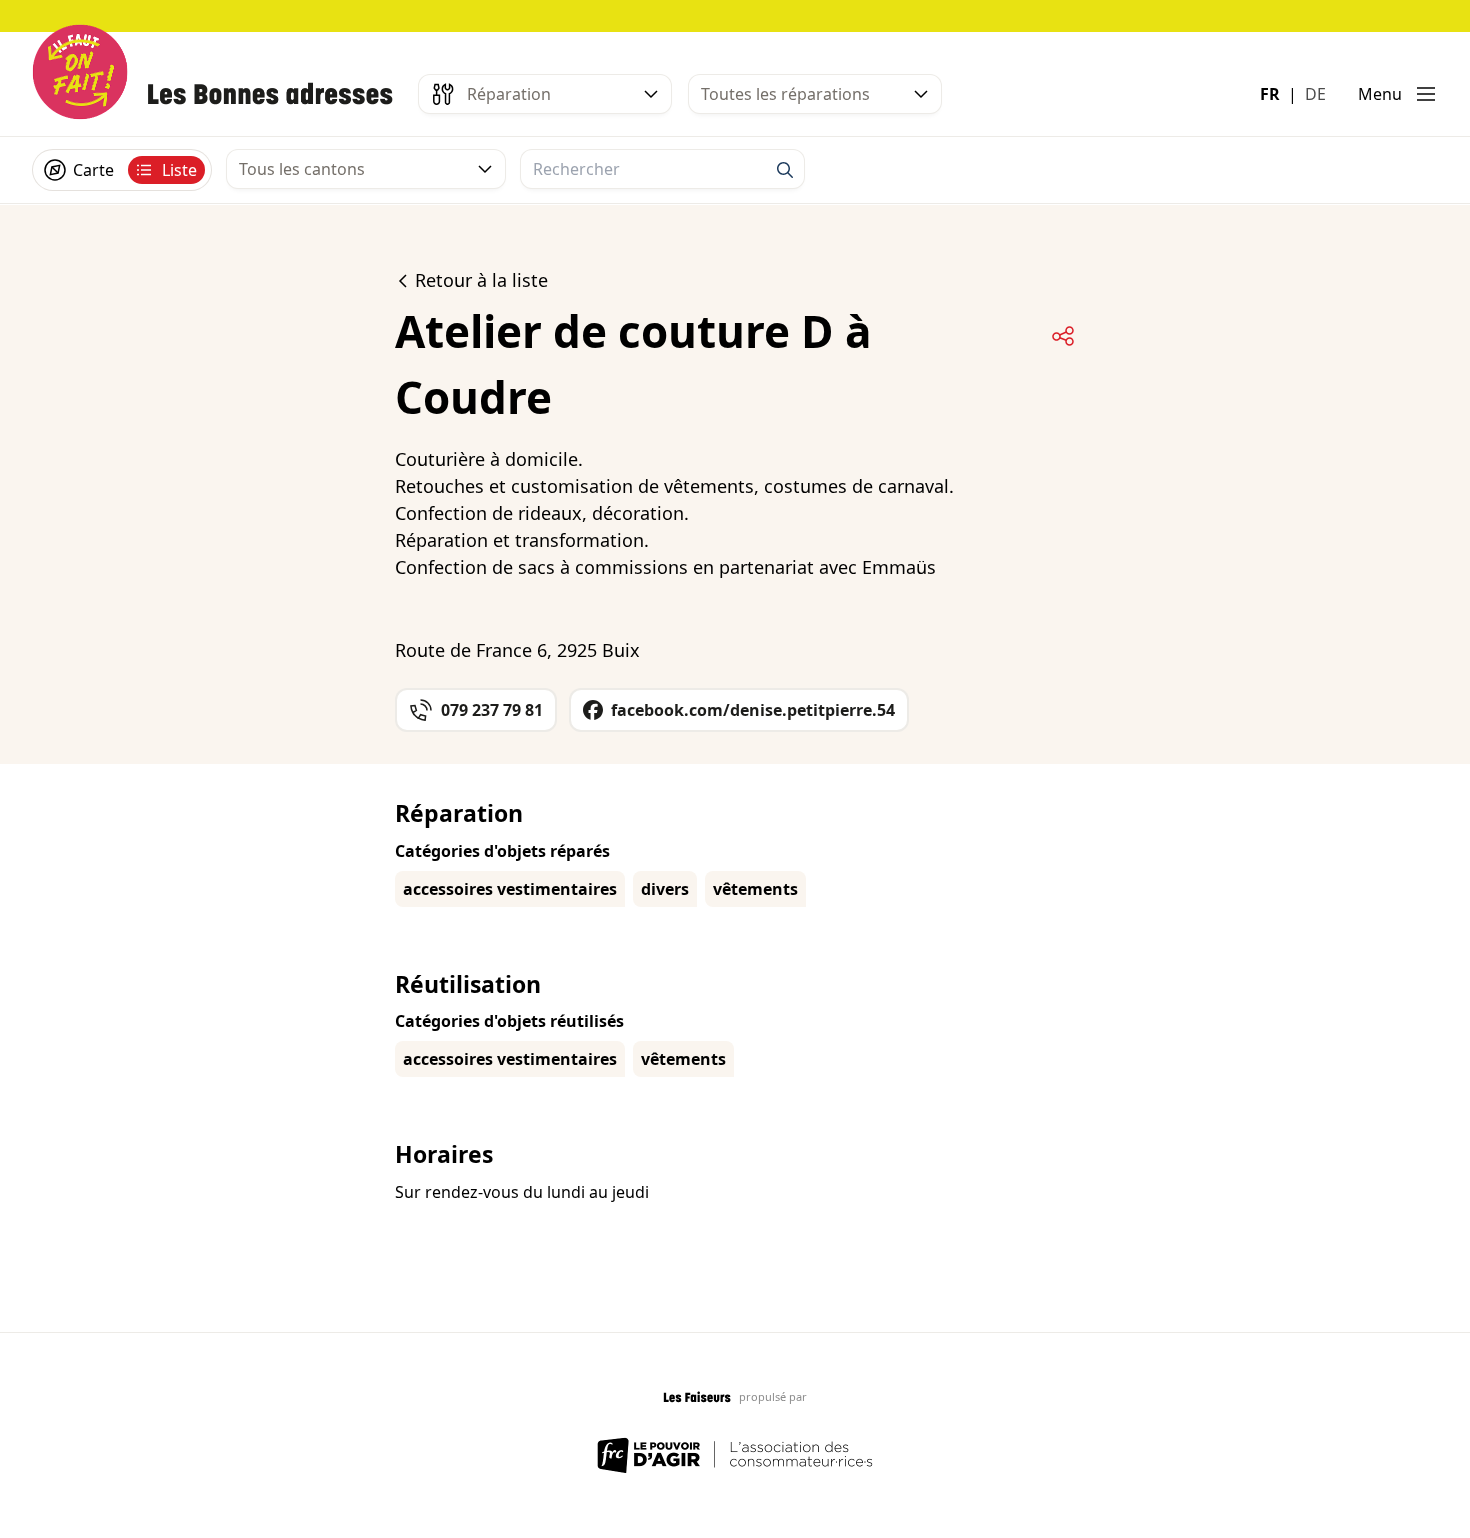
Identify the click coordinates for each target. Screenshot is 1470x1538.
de (1315, 94)
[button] (1398, 94)
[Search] (785, 170)
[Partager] (1063, 336)
